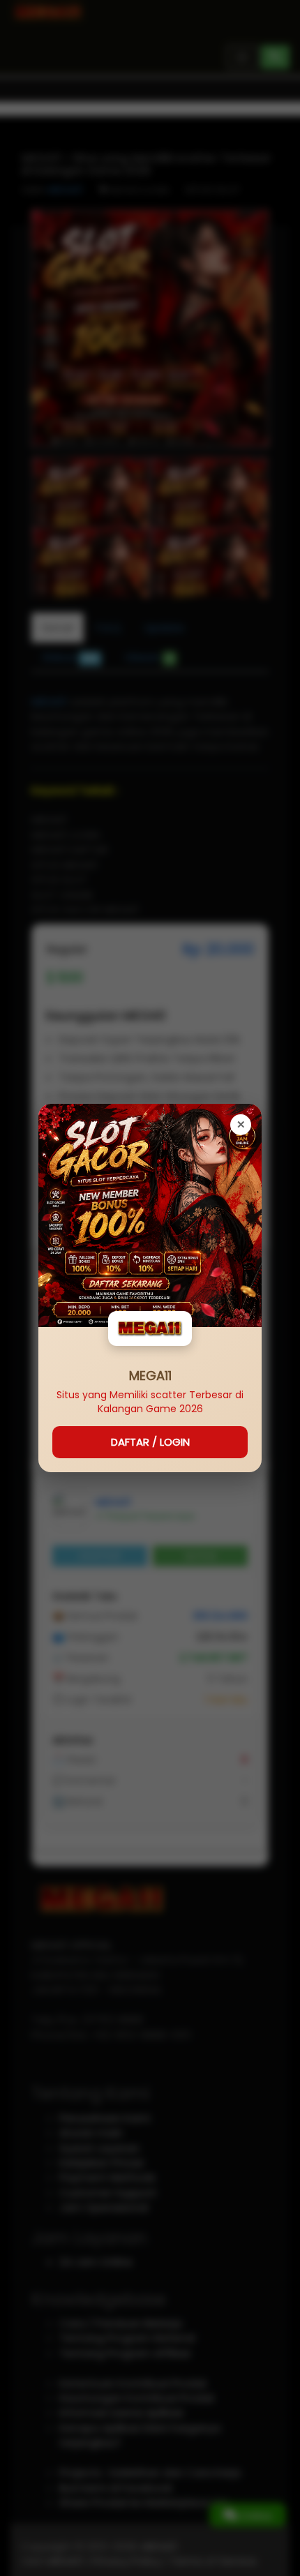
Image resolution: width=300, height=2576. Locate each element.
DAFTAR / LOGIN (150, 1442)
